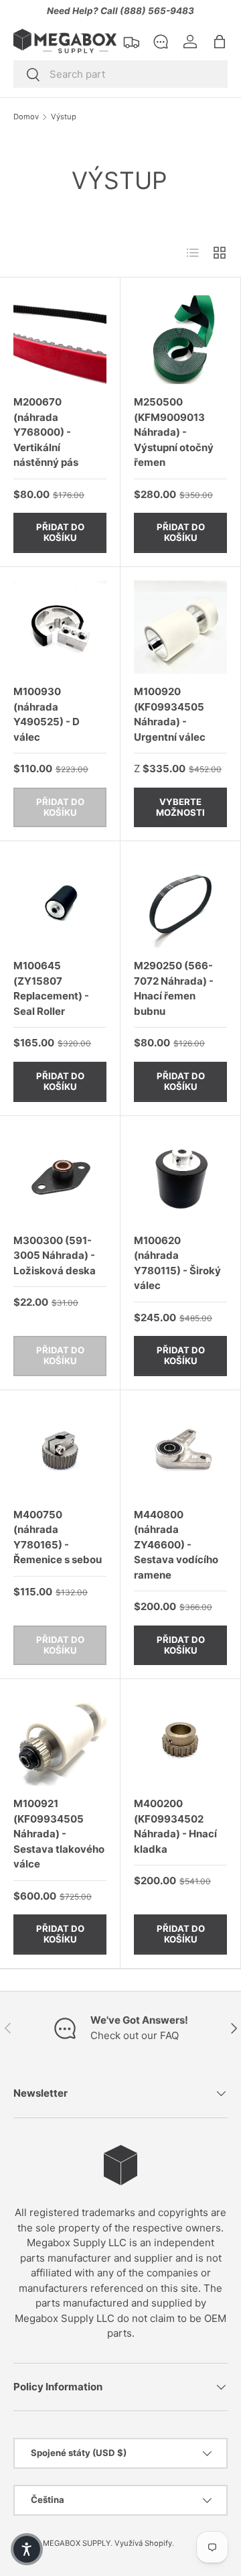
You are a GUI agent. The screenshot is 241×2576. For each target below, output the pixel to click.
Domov (26, 117)
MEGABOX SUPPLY (77, 2543)
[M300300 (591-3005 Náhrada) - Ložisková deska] (60, 1176)
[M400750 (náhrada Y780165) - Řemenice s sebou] (60, 1450)
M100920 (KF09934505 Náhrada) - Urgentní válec (170, 714)
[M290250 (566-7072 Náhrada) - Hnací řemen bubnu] (180, 901)
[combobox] (120, 74)
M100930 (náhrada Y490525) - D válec (47, 714)
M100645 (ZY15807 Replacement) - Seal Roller (51, 988)
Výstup (64, 117)
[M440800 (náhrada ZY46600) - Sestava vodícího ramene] (180, 1450)
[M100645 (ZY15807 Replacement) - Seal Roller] (60, 901)
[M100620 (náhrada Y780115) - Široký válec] (180, 1176)
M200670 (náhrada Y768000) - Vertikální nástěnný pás (46, 432)
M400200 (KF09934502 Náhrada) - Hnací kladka (175, 1826)
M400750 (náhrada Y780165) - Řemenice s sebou (58, 1537)
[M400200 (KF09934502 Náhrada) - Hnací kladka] (180, 1739)
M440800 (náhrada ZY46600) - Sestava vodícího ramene (176, 1545)
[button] (220, 42)
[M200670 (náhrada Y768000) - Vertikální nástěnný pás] (60, 338)
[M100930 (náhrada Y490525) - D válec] (60, 627)
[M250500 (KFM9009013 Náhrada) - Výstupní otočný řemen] (180, 338)
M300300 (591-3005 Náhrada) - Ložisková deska (55, 1255)
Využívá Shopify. (144, 2543)
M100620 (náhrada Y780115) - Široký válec (177, 1263)
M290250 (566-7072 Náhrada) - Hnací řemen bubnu (174, 988)
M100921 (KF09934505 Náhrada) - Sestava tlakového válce (59, 1834)
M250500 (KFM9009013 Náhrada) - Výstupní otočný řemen (174, 432)
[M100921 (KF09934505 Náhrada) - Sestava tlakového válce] (60, 1739)
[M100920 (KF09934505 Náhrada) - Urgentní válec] (180, 627)
